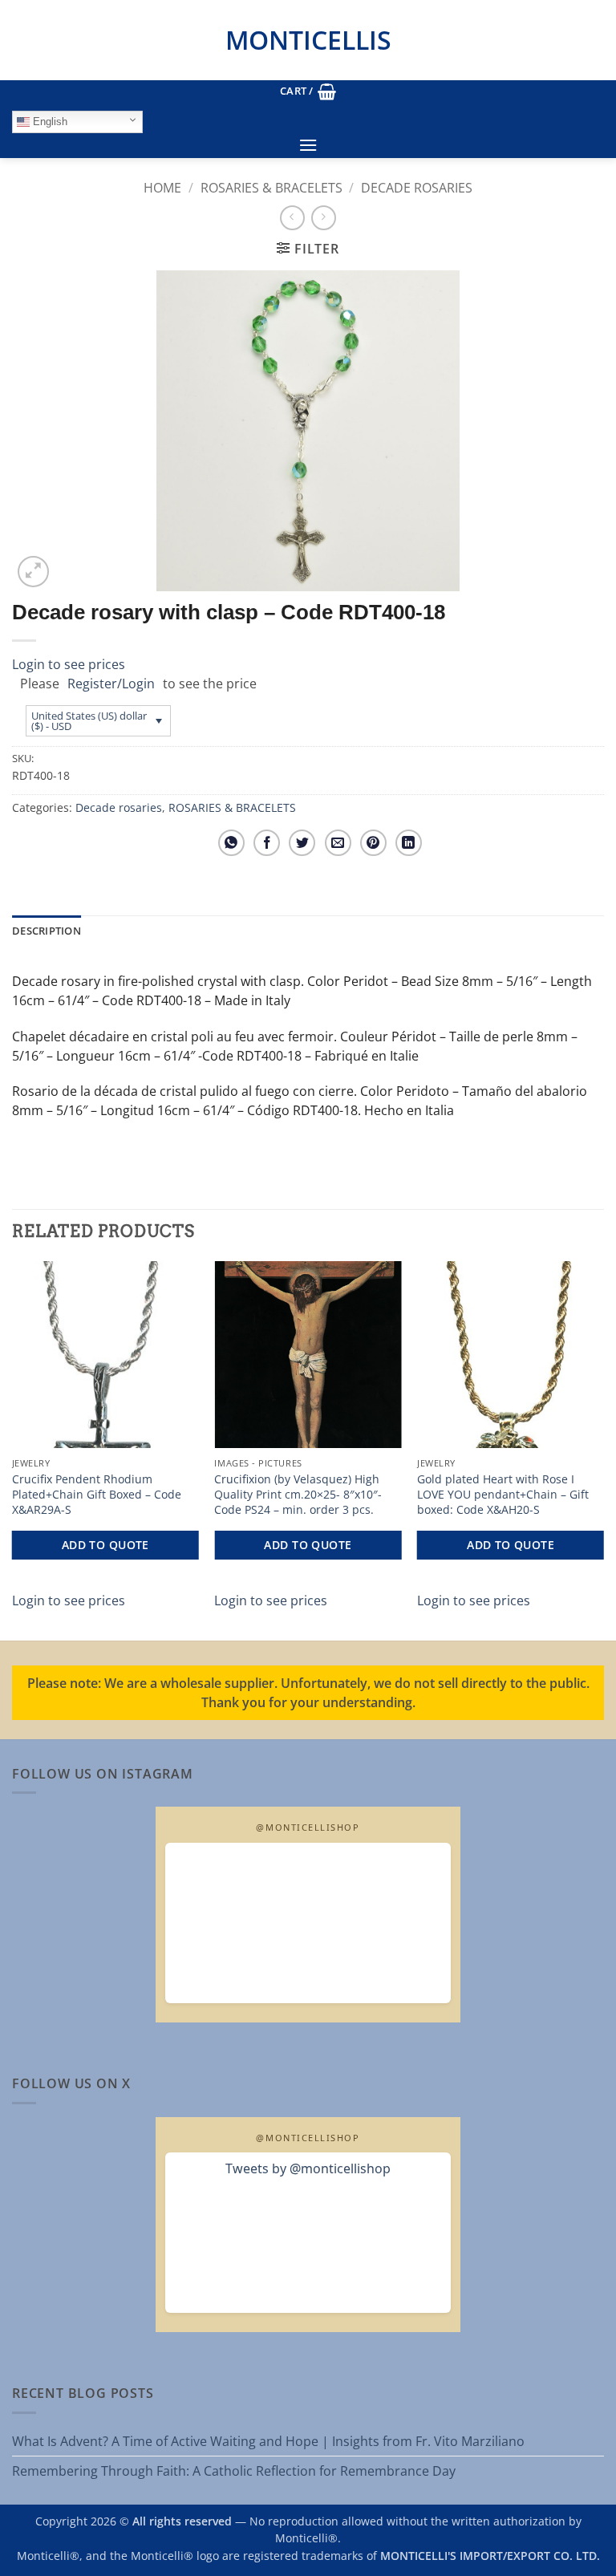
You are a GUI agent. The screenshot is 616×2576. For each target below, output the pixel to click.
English (49, 122)
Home (162, 188)
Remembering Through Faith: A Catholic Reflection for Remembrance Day (234, 2471)
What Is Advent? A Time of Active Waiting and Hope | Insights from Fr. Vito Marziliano (268, 2441)
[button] (308, 91)
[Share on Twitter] (302, 843)
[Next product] (292, 218)
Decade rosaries (417, 188)
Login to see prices (69, 664)
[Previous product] (324, 218)
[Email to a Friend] (338, 843)
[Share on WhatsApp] (231, 843)
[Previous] (13, 1449)
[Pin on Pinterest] (373, 843)
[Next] (603, 1449)
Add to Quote (105, 1545)
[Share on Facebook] (267, 843)
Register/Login (111, 684)
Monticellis (308, 40)
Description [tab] (47, 931)
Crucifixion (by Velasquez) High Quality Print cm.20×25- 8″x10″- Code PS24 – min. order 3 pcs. (298, 1494)
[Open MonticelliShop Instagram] (308, 1923)
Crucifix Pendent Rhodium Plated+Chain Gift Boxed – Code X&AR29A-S (97, 1494)
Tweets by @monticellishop (308, 2168)
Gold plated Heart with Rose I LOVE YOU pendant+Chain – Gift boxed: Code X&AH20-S (503, 1494)
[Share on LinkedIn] (409, 843)
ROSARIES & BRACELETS (272, 188)
